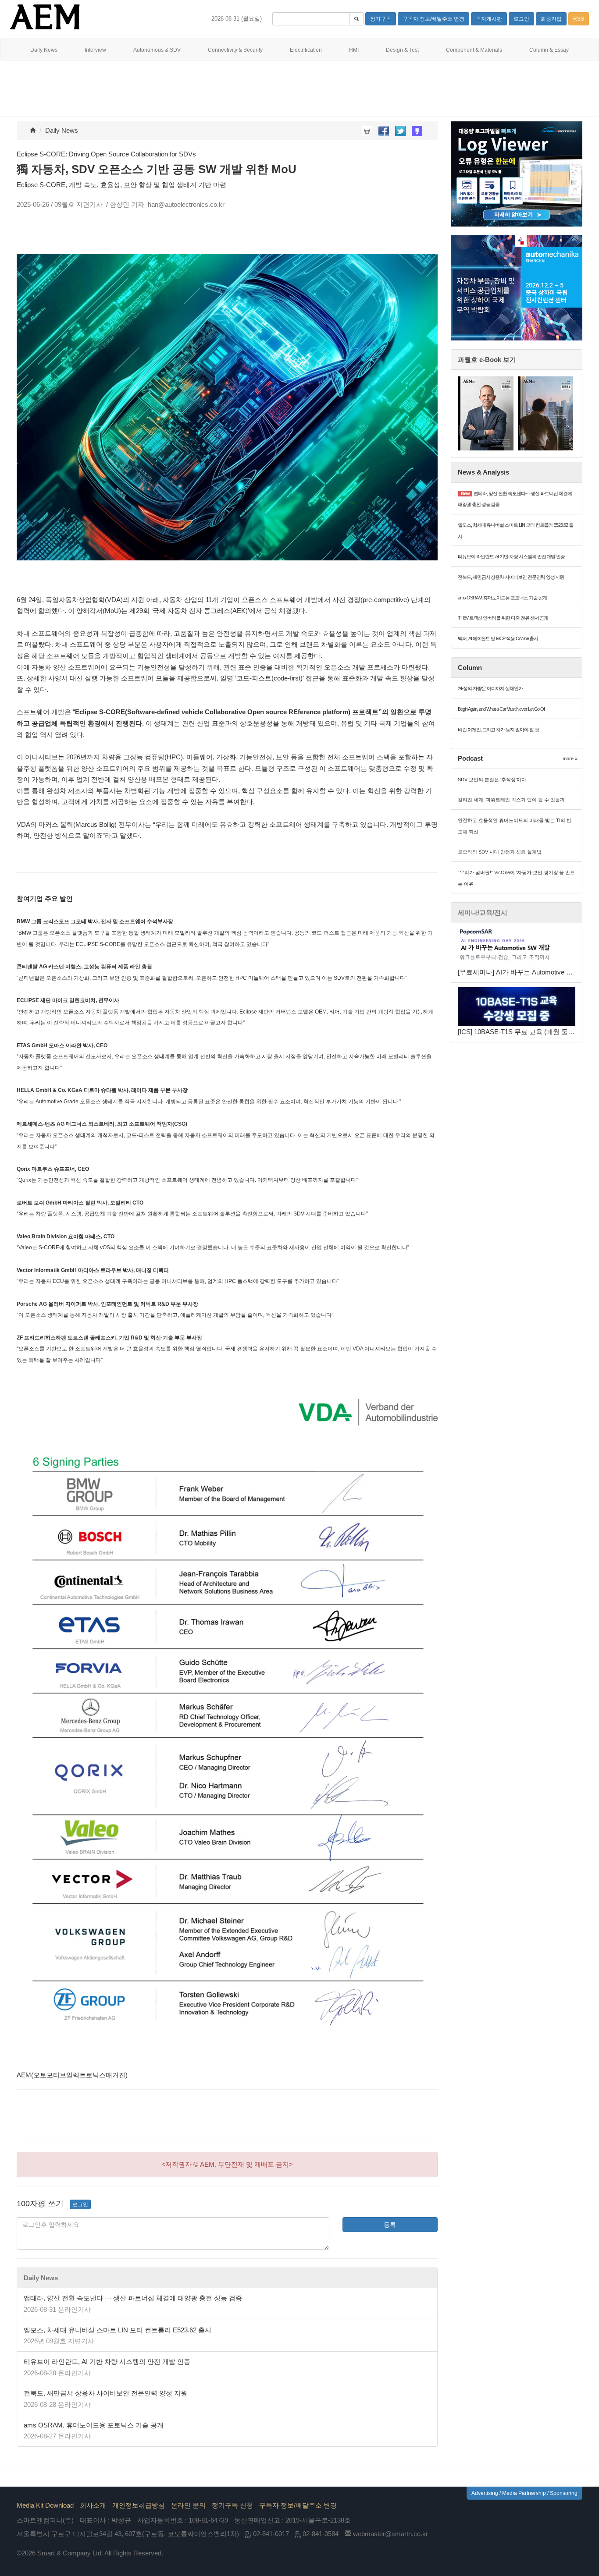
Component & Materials (474, 50)
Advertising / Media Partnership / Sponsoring (524, 2493)
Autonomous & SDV (157, 50)
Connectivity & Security (235, 50)
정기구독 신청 (232, 2505)
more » (570, 758)
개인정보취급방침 (139, 2505)
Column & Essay (549, 50)
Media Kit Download (45, 2505)
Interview (95, 50)
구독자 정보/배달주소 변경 (298, 2505)
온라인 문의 (188, 2505)
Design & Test (402, 50)
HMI (354, 50)
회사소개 (93, 2505)
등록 (390, 2225)
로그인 (80, 2204)
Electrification (306, 50)
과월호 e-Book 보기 (487, 360)
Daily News (44, 50)
